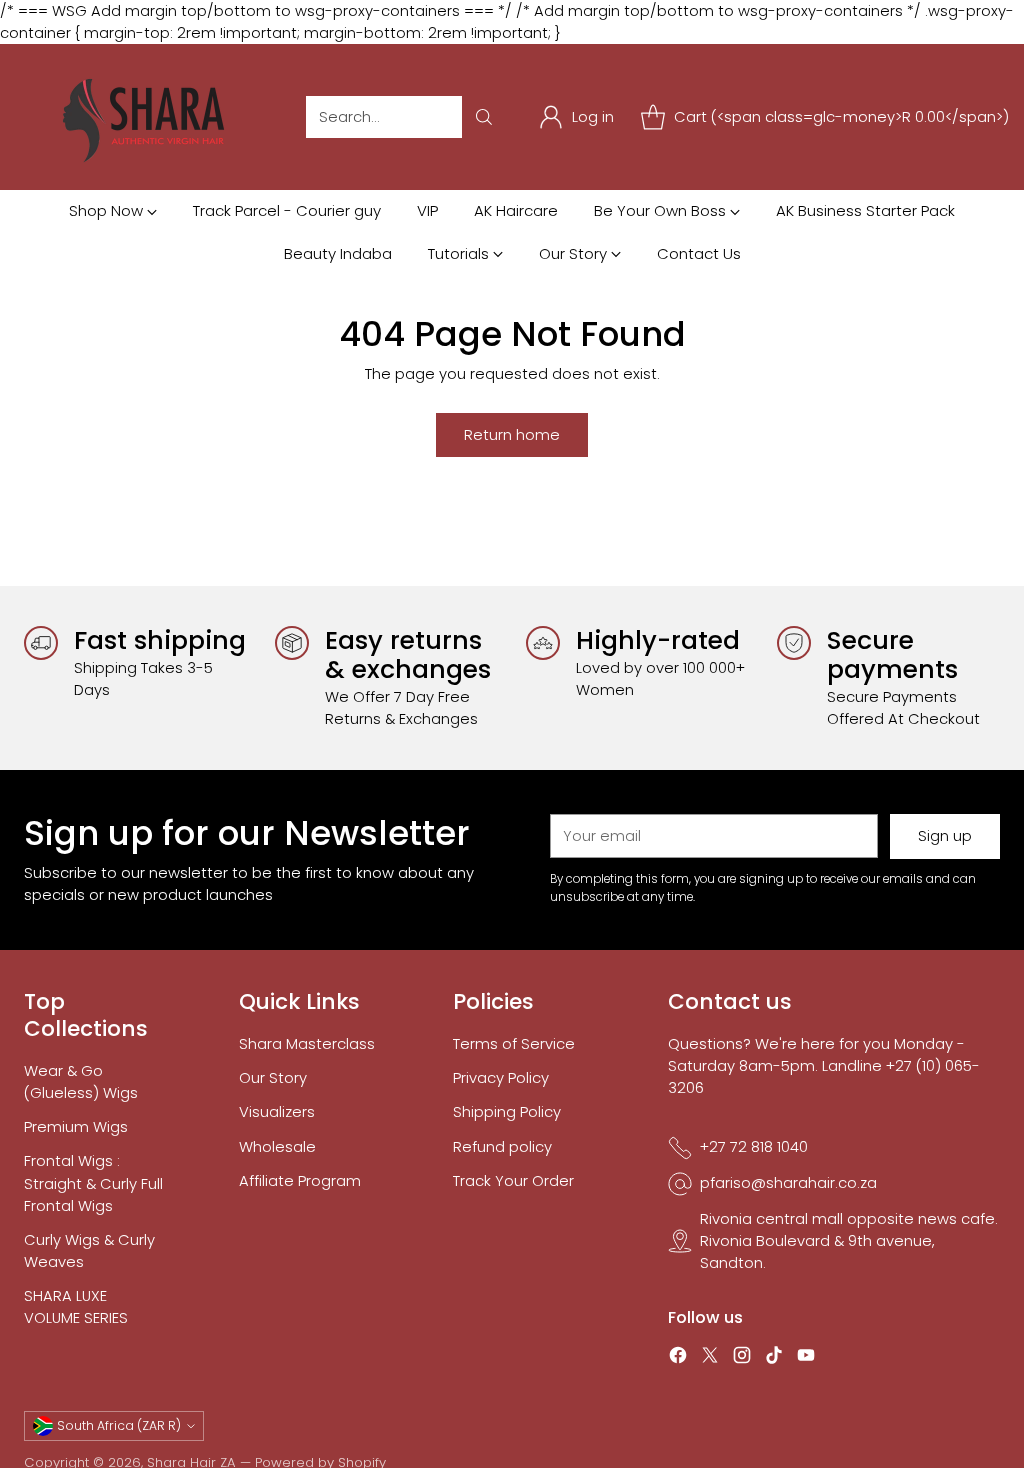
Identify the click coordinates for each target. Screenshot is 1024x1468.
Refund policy (502, 1146)
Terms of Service (514, 1043)
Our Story (273, 1077)
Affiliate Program (300, 1180)
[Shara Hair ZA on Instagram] (742, 1358)
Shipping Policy (507, 1111)
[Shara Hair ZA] (149, 117)
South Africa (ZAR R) (119, 1425)
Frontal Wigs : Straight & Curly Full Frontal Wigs (93, 1182)
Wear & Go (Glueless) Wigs (81, 1081)
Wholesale (277, 1146)
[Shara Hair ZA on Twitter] (710, 1358)
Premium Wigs (76, 1126)
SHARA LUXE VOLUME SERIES (76, 1306)
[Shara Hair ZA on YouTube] (806, 1358)
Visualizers (277, 1111)
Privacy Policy (501, 1077)
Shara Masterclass (307, 1043)
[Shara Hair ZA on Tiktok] (774, 1358)
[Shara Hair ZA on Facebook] (678, 1358)
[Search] (484, 117)
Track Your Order (513, 1180)
